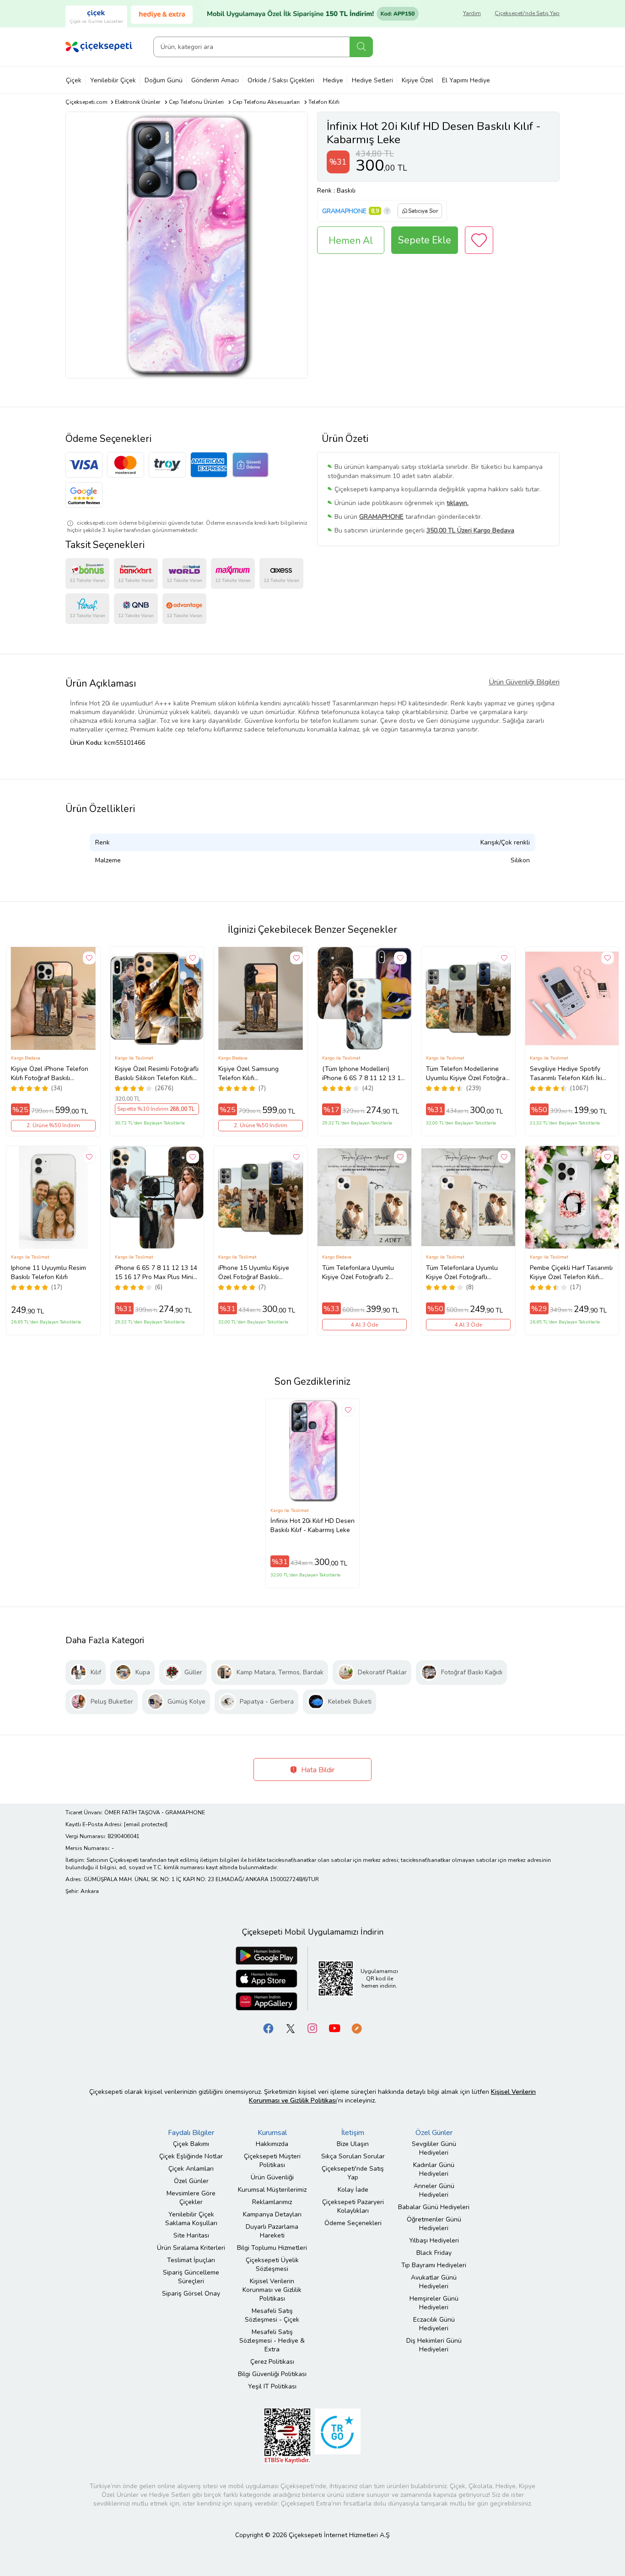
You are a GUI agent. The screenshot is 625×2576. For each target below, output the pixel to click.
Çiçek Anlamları (191, 2169)
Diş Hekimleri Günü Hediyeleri (434, 2345)
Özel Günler (191, 2181)
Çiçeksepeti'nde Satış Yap (527, 13)
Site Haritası (191, 2235)
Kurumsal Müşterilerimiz (272, 2190)
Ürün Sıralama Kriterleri (191, 2248)
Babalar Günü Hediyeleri (434, 2207)
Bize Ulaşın (353, 2144)
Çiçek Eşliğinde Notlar (191, 2156)
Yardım (472, 13)
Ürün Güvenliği (272, 2177)
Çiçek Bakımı (191, 2144)
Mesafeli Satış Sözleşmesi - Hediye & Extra (272, 2341)
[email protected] (146, 1824)
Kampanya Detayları (272, 2214)
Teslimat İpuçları (191, 2260)
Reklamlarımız (272, 2202)
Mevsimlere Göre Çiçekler (191, 2198)
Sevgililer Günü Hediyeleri (434, 2148)
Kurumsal (272, 2133)
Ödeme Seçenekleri (353, 2223)
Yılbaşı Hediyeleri (434, 2240)
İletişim (353, 2133)
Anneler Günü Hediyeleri (434, 2190)
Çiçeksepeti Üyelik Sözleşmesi (272, 2264)
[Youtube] (334, 2028)
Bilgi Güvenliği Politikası (272, 2374)
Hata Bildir (317, 1770)
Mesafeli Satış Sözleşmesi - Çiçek (272, 2315)
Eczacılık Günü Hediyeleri (434, 2324)
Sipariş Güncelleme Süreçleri (191, 2277)
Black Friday (434, 2253)
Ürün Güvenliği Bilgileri (524, 682)
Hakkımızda (272, 2144)
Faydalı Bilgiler (191, 2133)
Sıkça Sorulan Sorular (353, 2156)
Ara (361, 47)
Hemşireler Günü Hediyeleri (434, 2303)
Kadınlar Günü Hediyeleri (434, 2169)
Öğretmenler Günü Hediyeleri (434, 2224)
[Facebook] (269, 2028)
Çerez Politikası (272, 2362)
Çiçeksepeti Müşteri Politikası (272, 2161)
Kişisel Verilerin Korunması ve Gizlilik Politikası (272, 2290)
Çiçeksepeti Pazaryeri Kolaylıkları (353, 2206)
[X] (291, 2028)
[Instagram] (312, 2028)
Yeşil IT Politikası (272, 2386)
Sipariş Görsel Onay (191, 2294)
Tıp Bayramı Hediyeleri (434, 2265)
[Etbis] (287, 2436)
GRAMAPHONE (344, 211)
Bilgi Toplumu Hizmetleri (272, 2248)
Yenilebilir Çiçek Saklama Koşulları (191, 2219)
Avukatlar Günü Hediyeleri (434, 2282)
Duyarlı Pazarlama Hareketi (272, 2231)
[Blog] (356, 2028)
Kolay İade (353, 2190)
